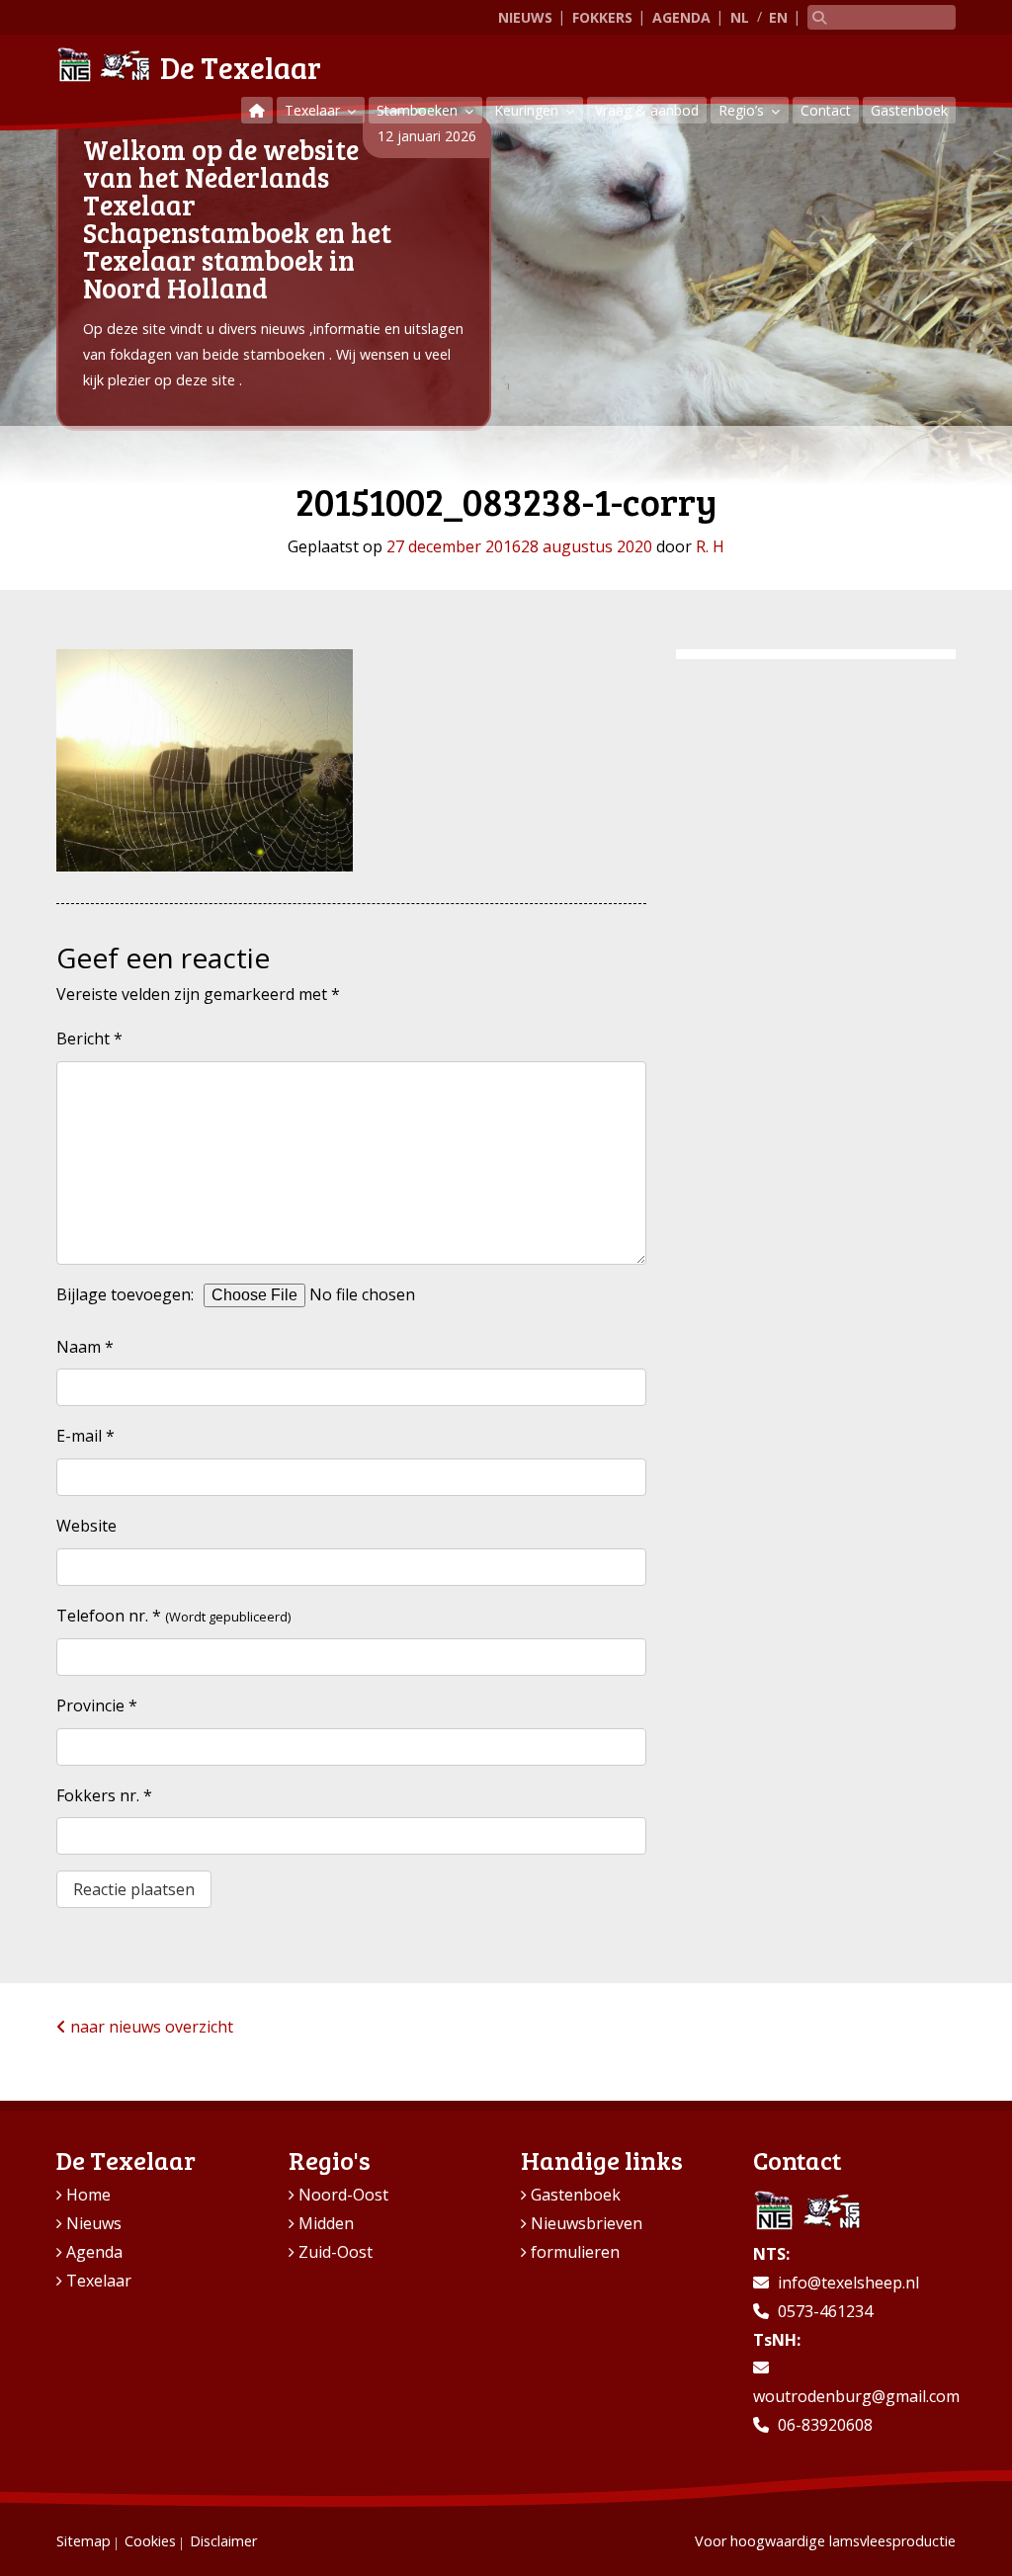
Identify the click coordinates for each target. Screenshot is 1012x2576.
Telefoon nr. (109, 1616)
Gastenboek (909, 110)
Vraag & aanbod (647, 110)
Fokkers (602, 17)
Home (88, 2195)
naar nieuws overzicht (150, 2027)
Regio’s (743, 110)
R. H (710, 546)
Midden (326, 2223)
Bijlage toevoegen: (125, 1294)
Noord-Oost (343, 2195)
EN (778, 17)
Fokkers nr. (104, 1795)
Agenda (681, 17)
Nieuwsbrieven (587, 2223)
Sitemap (84, 2541)
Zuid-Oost (336, 2252)
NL (740, 17)
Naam (85, 1347)
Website (86, 1526)
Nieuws (525, 17)
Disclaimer (223, 2541)
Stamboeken (419, 110)
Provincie (97, 1705)
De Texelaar (241, 67)
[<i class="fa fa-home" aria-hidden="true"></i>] (257, 110)
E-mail (85, 1436)
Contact (826, 110)
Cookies (150, 2541)
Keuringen (528, 110)
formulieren (575, 2252)
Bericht (89, 1039)
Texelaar (314, 110)
